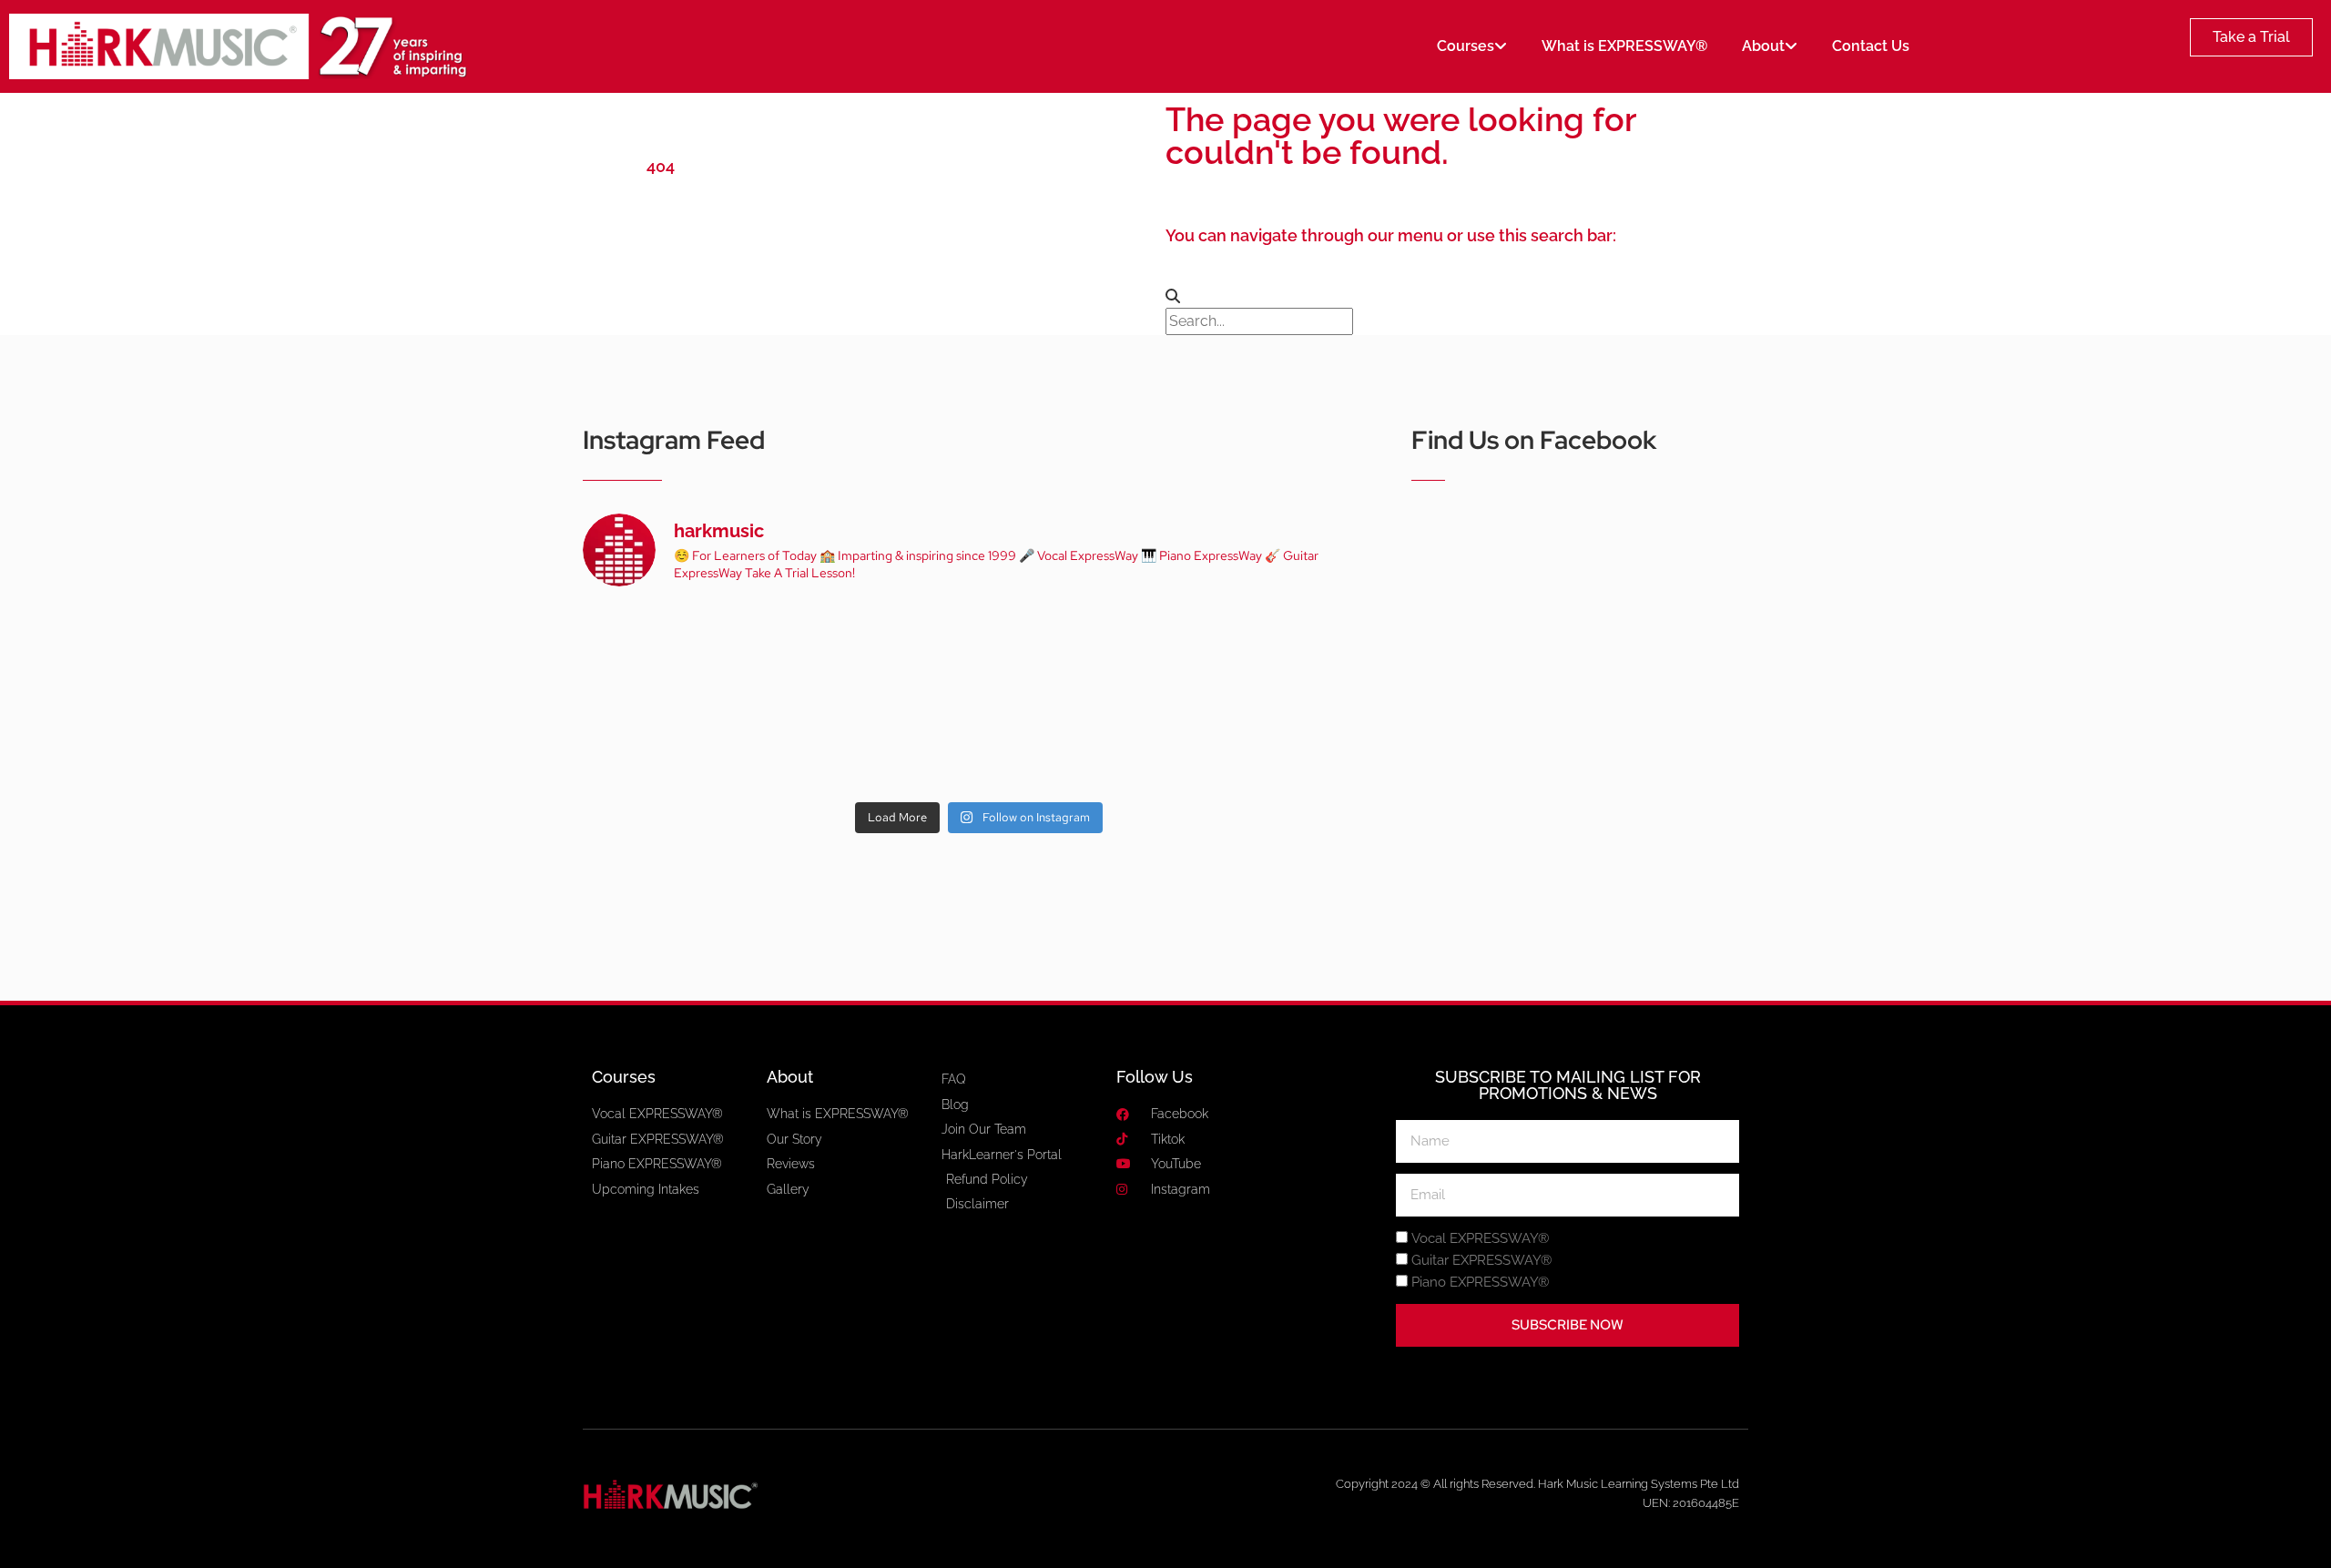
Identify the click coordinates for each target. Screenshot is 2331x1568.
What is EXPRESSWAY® (1624, 46)
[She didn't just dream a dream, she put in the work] (819, 651)
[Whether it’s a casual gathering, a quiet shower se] (819, 744)
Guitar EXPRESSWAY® (1481, 1261)
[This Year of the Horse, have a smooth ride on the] (979, 651)
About (1763, 46)
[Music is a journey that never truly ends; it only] (1299, 744)
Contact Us (1871, 46)
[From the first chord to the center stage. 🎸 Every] (1139, 651)
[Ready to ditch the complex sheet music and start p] (658, 651)
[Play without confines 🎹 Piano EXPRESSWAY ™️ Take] (979, 744)
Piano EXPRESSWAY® (1480, 1283)
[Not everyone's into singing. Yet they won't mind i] (658, 744)
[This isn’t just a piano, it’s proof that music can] (1139, 744)
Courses (1466, 46)
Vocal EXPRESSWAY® (1480, 1239)
